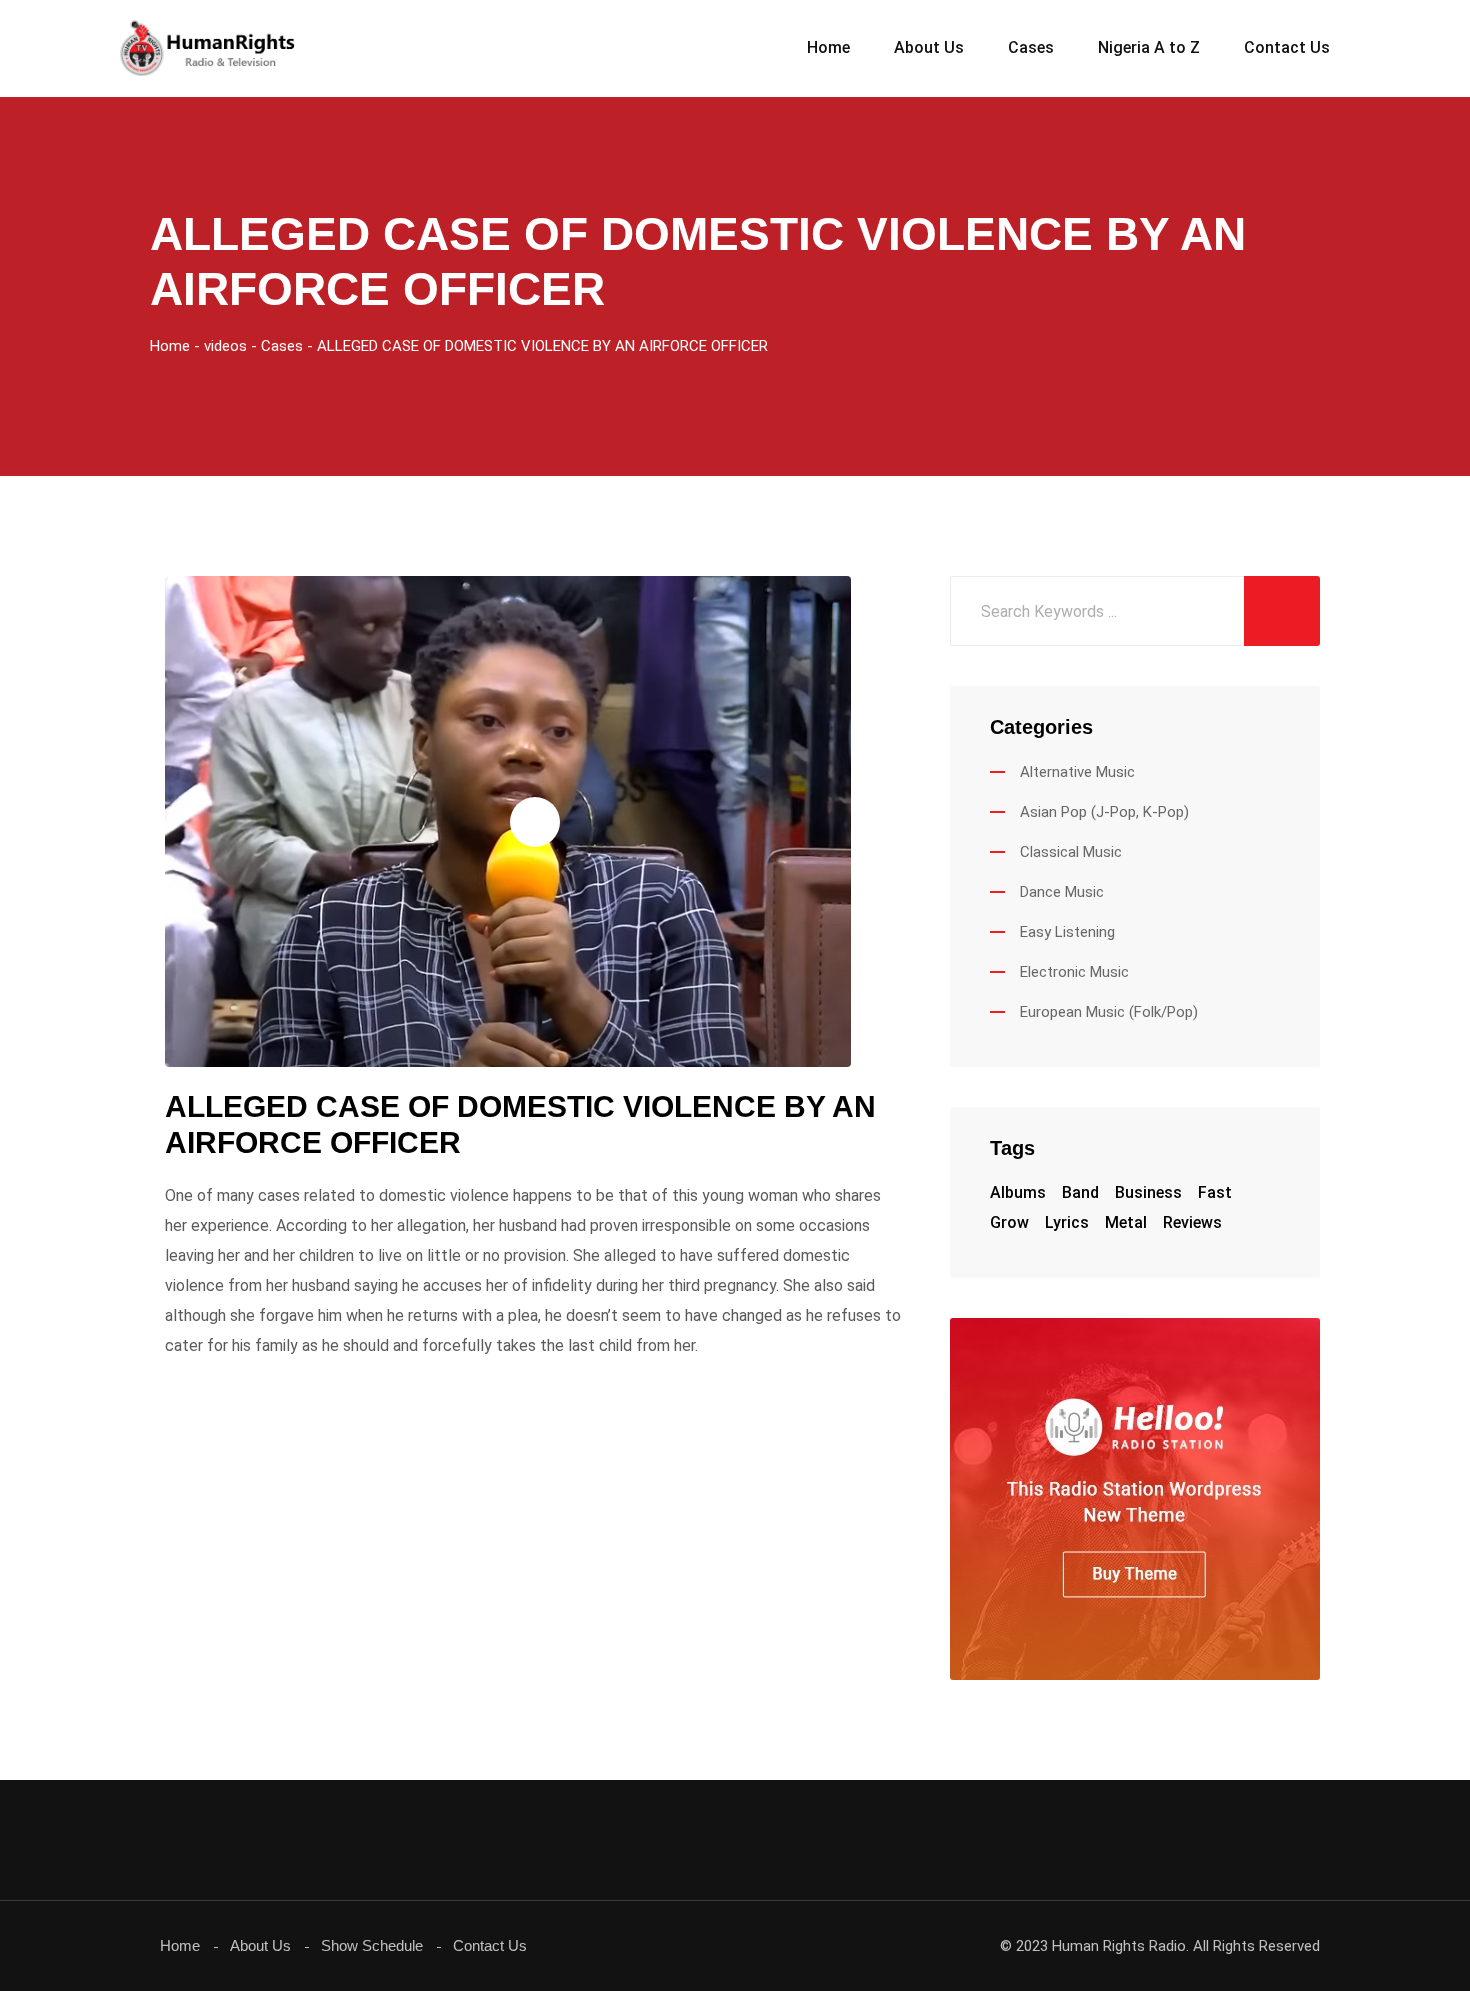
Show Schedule (372, 1945)
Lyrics (1067, 1222)
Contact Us (1287, 47)
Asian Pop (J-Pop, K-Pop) (1104, 812)
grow (1009, 1222)
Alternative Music (1077, 772)
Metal (1126, 1222)
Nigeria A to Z (1149, 47)
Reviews (1192, 1222)
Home (828, 47)
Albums (1018, 1192)
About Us (929, 47)
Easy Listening (1067, 932)
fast (1215, 1192)
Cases (1031, 47)
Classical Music (1071, 852)
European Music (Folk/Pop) (1109, 1012)
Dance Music (1062, 892)
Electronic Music (1074, 972)
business (1148, 1192)
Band (1080, 1192)
